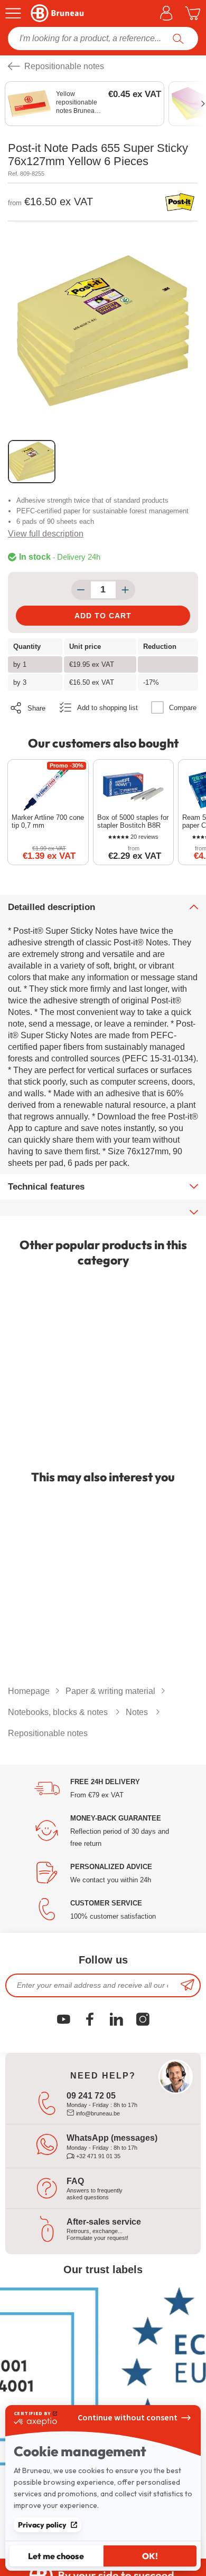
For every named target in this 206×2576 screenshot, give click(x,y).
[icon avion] (188, 1985)
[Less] (81, 590)
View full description (46, 534)
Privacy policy (42, 2525)
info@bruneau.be (97, 2113)
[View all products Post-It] (180, 202)
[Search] (178, 39)
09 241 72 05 (91, 2096)
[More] (125, 590)
